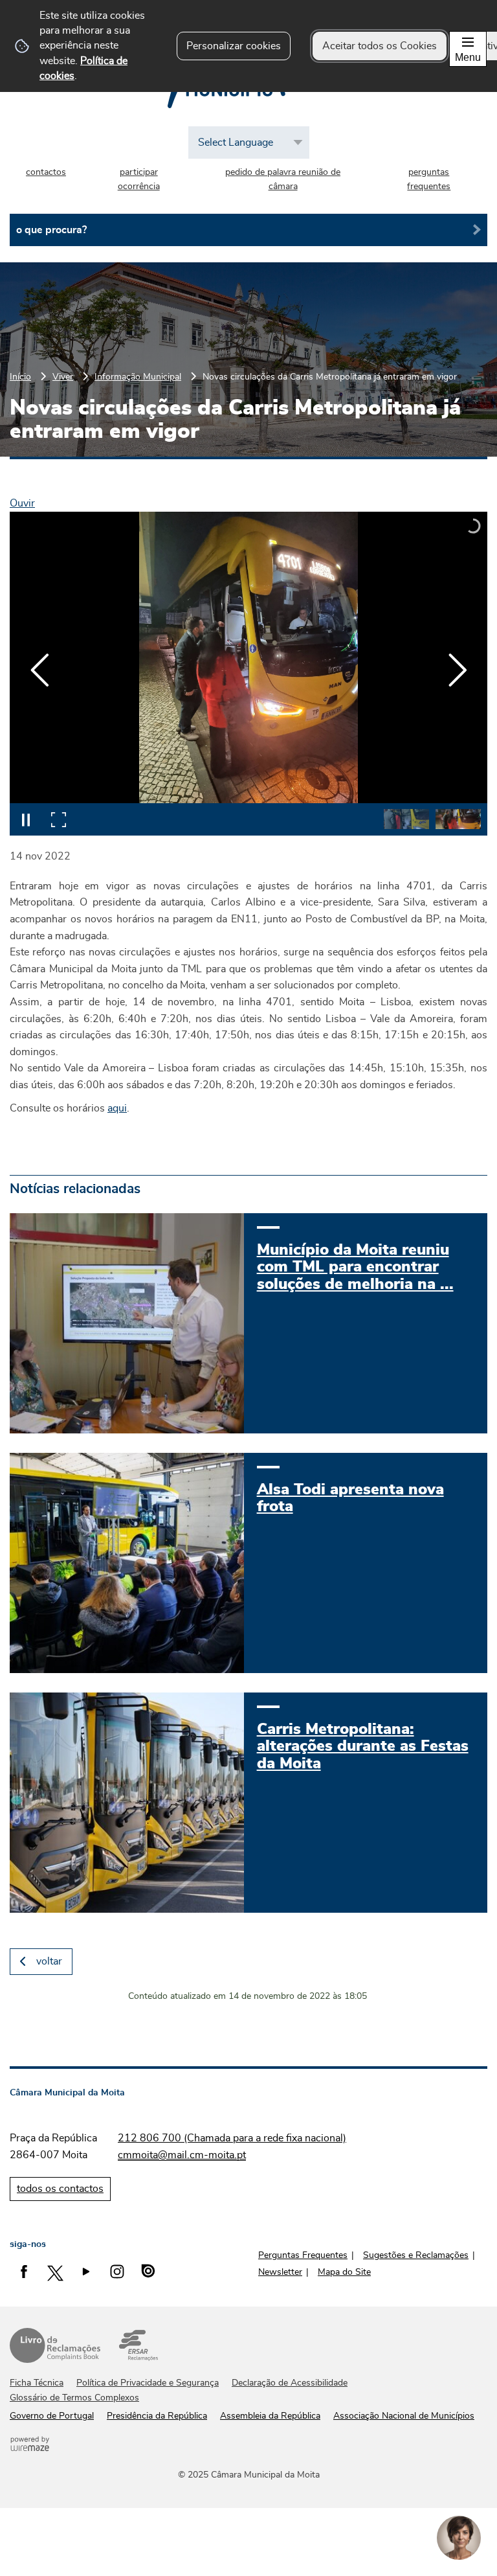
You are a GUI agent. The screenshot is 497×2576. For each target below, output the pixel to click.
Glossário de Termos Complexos (74, 2398)
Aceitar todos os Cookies (380, 46)
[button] (406, 819)
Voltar (49, 1961)
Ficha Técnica (37, 2383)
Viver (63, 377)
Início (20, 377)
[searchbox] (248, 230)
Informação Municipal (138, 377)
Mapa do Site (344, 2272)
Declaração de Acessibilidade (290, 2383)
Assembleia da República (270, 2416)
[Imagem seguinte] (457, 670)
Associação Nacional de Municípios (404, 2416)
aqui (117, 1108)
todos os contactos (60, 2189)
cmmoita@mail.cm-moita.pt (182, 2155)
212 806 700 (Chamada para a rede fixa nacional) (232, 2138)
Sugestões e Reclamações (416, 2255)
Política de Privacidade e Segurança (148, 2383)
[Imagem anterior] (40, 670)
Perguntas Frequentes (303, 2255)
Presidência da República (157, 2416)
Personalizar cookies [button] (234, 46)
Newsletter (280, 2272)
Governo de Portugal (52, 2416)
